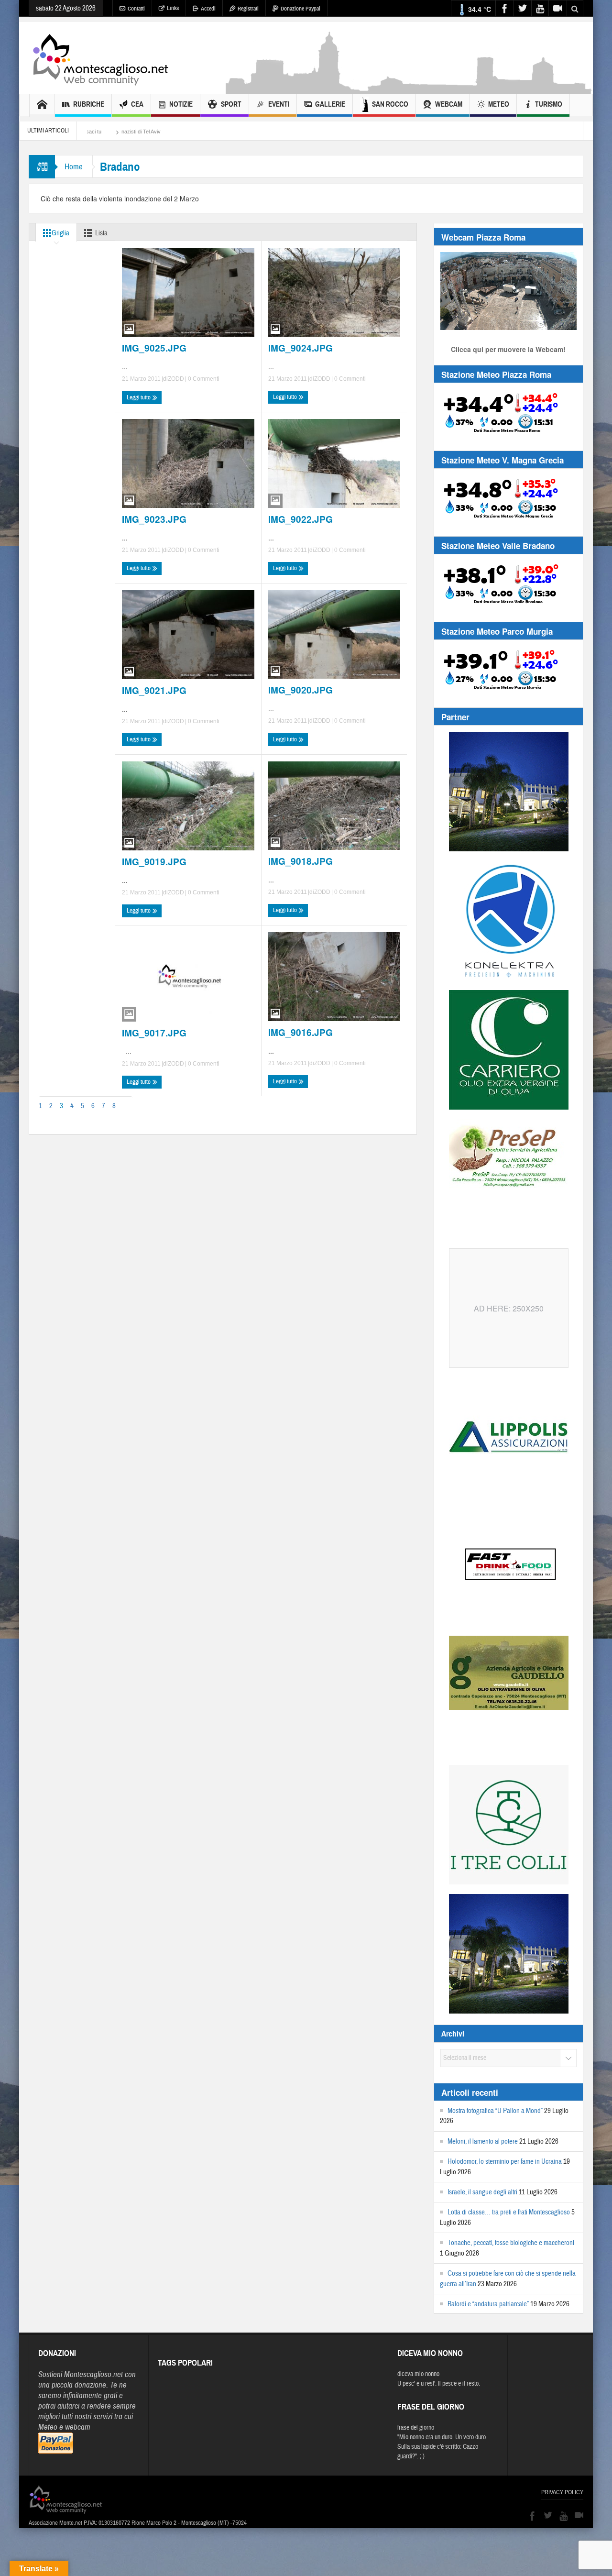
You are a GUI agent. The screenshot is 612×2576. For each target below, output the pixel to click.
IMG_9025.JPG (154, 348)
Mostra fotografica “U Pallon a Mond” (495, 2111)
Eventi (279, 104)
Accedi (208, 9)
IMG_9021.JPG (154, 691)
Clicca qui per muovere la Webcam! (508, 349)
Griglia (60, 233)
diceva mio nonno (418, 2374)
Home (74, 167)
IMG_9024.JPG (301, 348)
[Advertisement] (409, 89)
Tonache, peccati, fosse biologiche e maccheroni (511, 2243)
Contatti (136, 9)
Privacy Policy (562, 2492)
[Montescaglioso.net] (100, 58)
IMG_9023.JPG (154, 519)
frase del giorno (416, 2428)
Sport (231, 104)
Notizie (181, 104)
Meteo (499, 104)
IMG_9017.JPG (154, 1033)
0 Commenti (203, 379)
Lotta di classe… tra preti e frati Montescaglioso (509, 2212)
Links (173, 8)
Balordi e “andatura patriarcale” (488, 2304)
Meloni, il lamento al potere (483, 2141)
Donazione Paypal (301, 9)
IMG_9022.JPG (301, 519)
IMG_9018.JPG (301, 861)
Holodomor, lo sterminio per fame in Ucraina (505, 2162)
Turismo (549, 104)
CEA (137, 104)
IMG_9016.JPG (301, 1033)
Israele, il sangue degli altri (482, 2192)
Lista (101, 233)
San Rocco (390, 104)
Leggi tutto (139, 397)
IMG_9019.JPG (154, 862)
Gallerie (330, 104)
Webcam (449, 104)
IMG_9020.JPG (301, 690)
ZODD (176, 379)
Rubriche (89, 104)
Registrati (248, 9)
